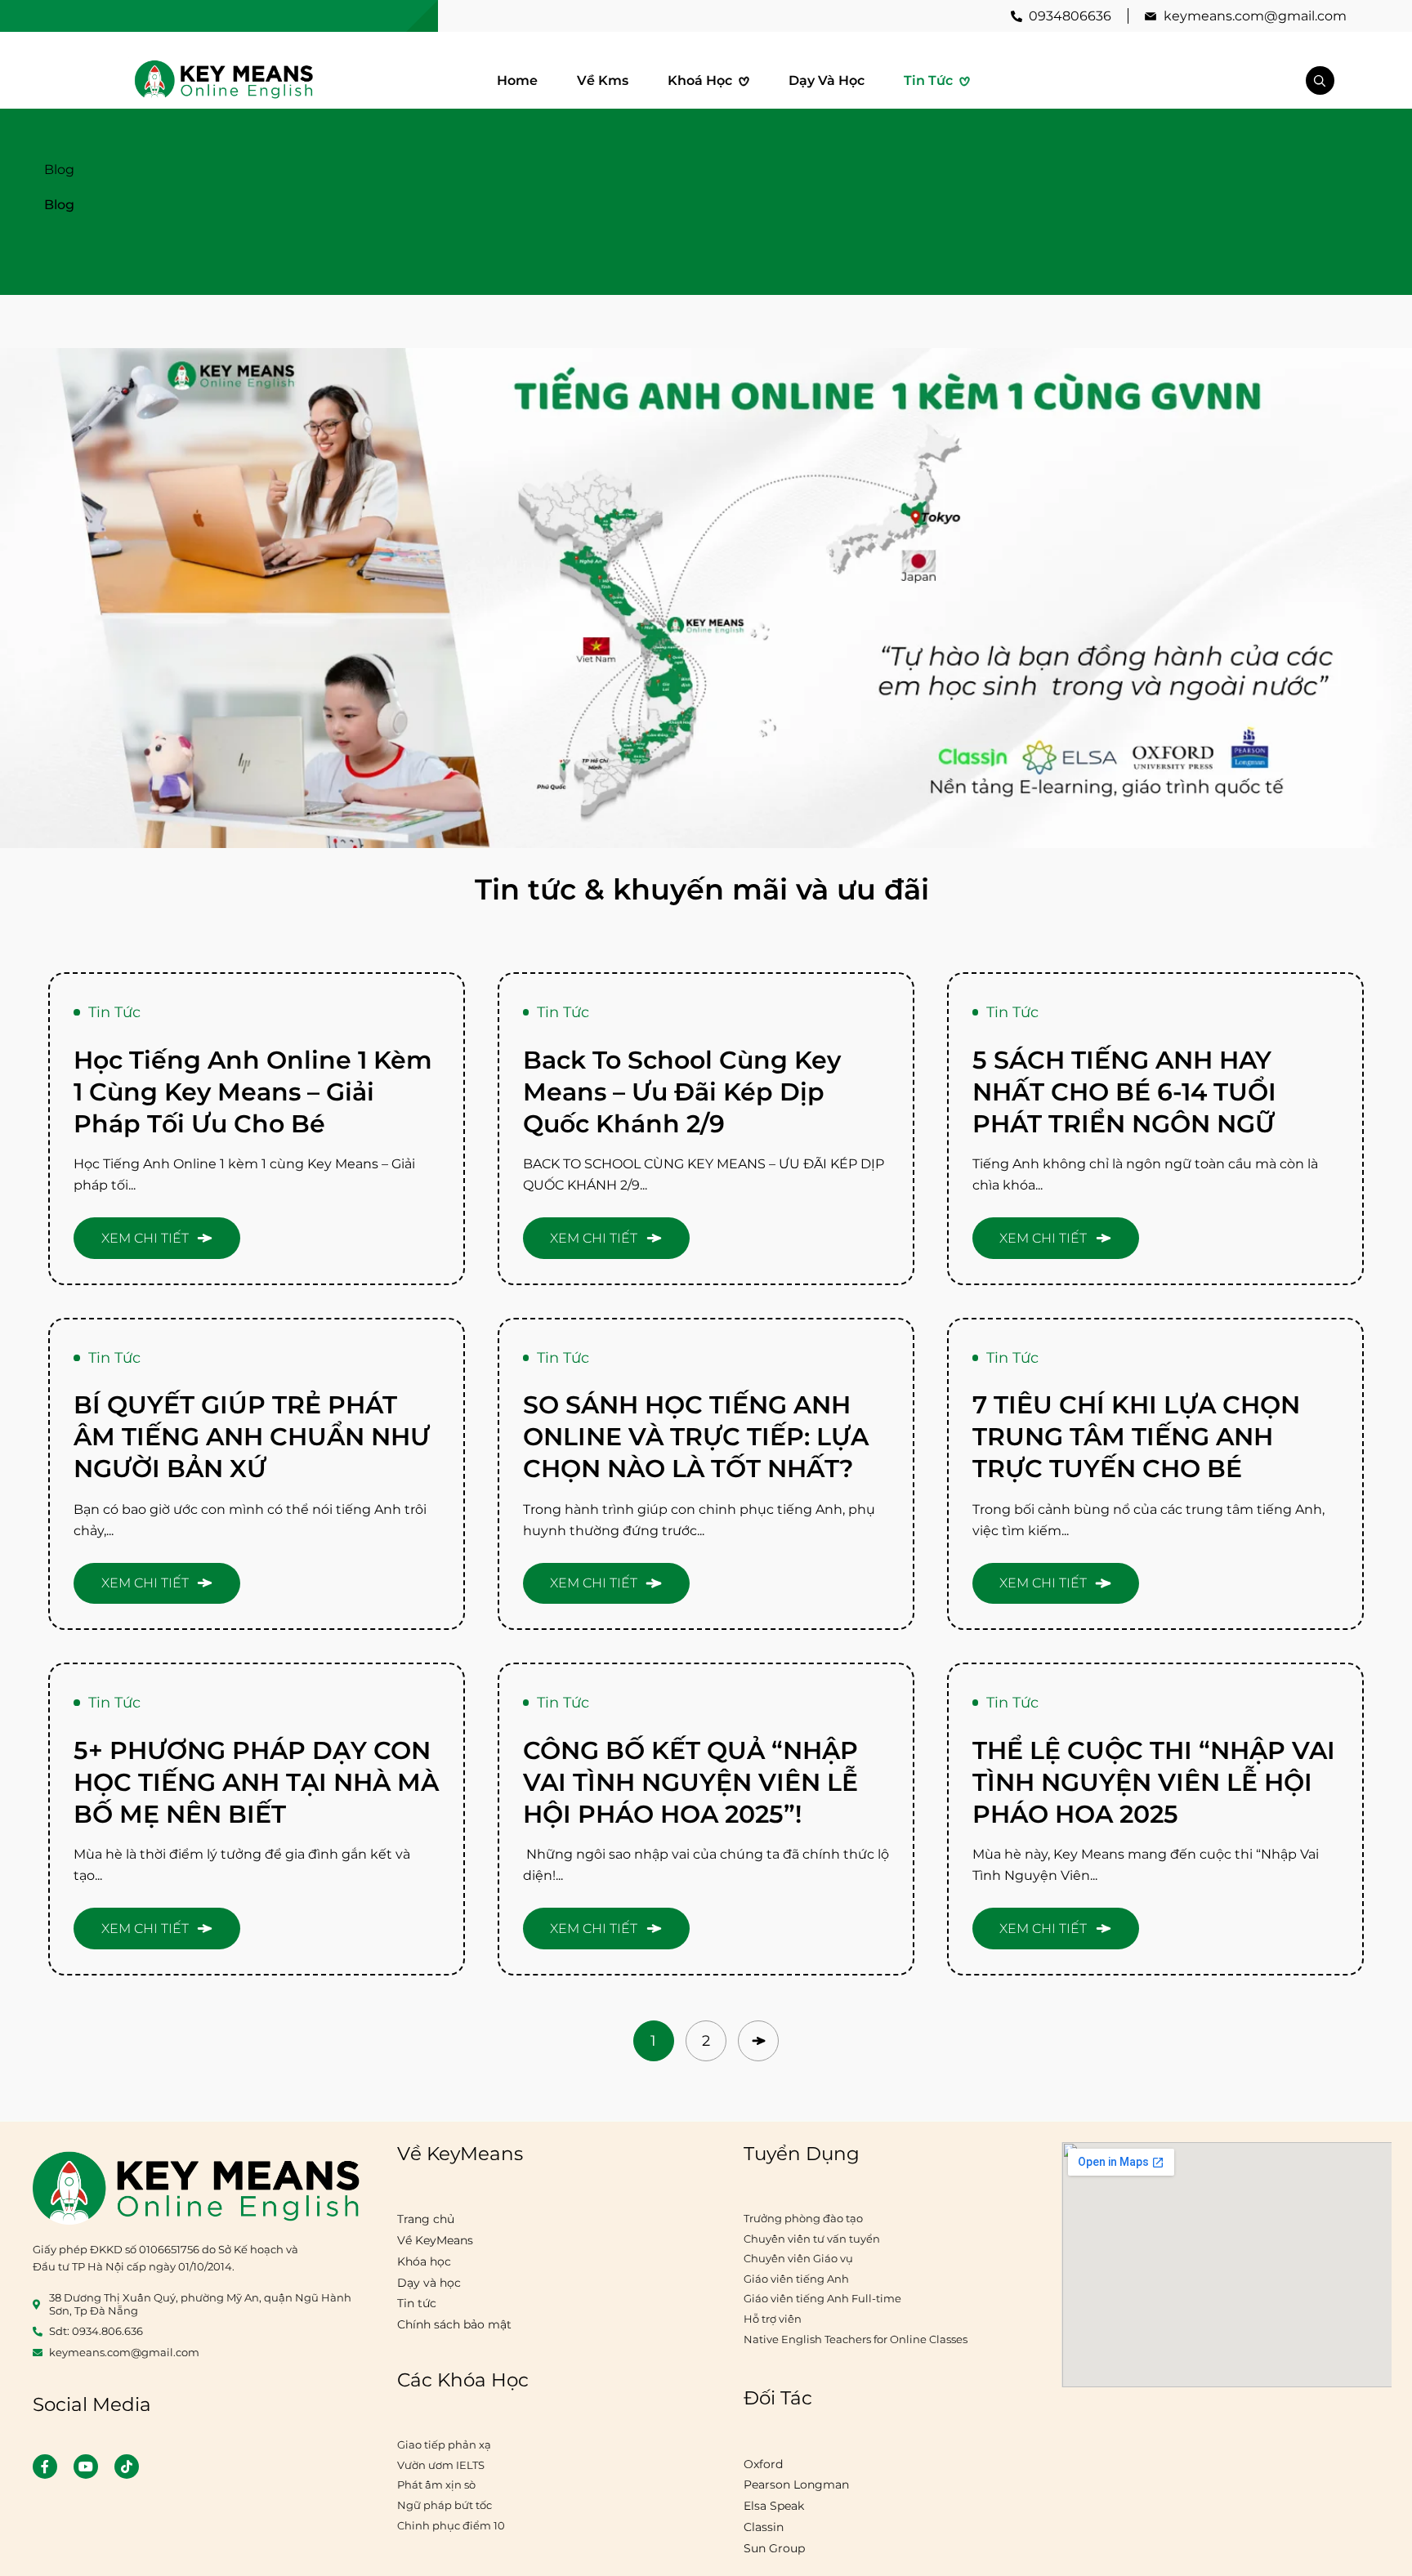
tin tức (114, 1012)
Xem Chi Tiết (145, 1238)
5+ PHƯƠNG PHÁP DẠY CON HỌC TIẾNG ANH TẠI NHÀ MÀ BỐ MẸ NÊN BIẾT (256, 1782)
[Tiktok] (127, 2467)
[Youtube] (86, 2467)
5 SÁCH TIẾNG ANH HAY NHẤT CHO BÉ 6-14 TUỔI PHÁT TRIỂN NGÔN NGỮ (1124, 1092)
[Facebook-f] (45, 2467)
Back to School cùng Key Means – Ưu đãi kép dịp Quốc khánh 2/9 (682, 1092)
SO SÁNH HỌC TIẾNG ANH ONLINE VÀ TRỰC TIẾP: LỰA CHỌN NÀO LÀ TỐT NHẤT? (696, 1437)
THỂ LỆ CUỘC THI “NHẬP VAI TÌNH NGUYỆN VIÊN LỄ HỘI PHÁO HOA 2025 (1154, 1782)
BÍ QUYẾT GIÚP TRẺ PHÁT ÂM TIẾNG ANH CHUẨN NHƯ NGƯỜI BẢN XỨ (252, 1437)
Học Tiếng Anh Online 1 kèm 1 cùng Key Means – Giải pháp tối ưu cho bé (253, 1092)
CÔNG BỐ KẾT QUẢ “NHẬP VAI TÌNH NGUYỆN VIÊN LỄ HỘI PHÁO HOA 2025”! (690, 1782)
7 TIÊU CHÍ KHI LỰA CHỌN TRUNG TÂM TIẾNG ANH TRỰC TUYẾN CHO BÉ (1136, 1437)
